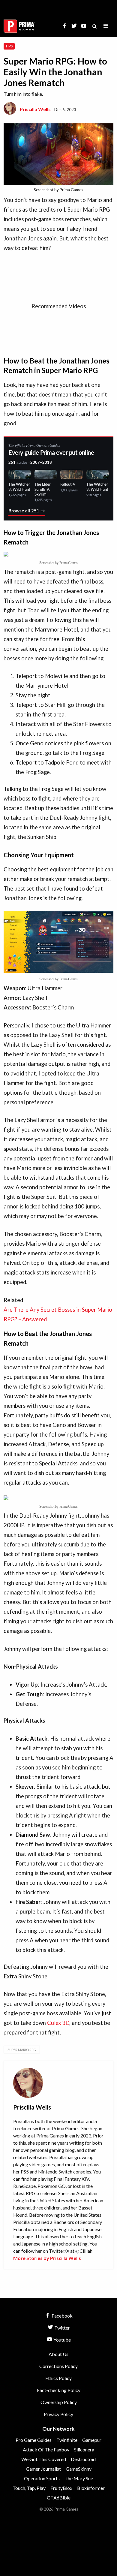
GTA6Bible (59, 2498)
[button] (106, 26)
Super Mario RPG (22, 2050)
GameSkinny (79, 2469)
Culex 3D (58, 2023)
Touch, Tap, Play (29, 2488)
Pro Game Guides (34, 2440)
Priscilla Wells (35, 109)
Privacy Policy (58, 2414)
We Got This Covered (44, 2459)
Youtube (62, 2340)
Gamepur (92, 2440)
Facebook (62, 2316)
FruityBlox (61, 2488)
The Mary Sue (79, 2478)
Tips (9, 46)
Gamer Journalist (43, 2469)
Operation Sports (42, 2478)
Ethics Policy (58, 2378)
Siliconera (84, 2449)
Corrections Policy (58, 2366)
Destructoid (83, 2459)
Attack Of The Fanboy (46, 2449)
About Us (58, 2354)
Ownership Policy (59, 2402)
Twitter (62, 2328)
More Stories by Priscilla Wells (47, 2258)
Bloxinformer (91, 2488)
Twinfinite (67, 2440)
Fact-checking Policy (59, 2390)
